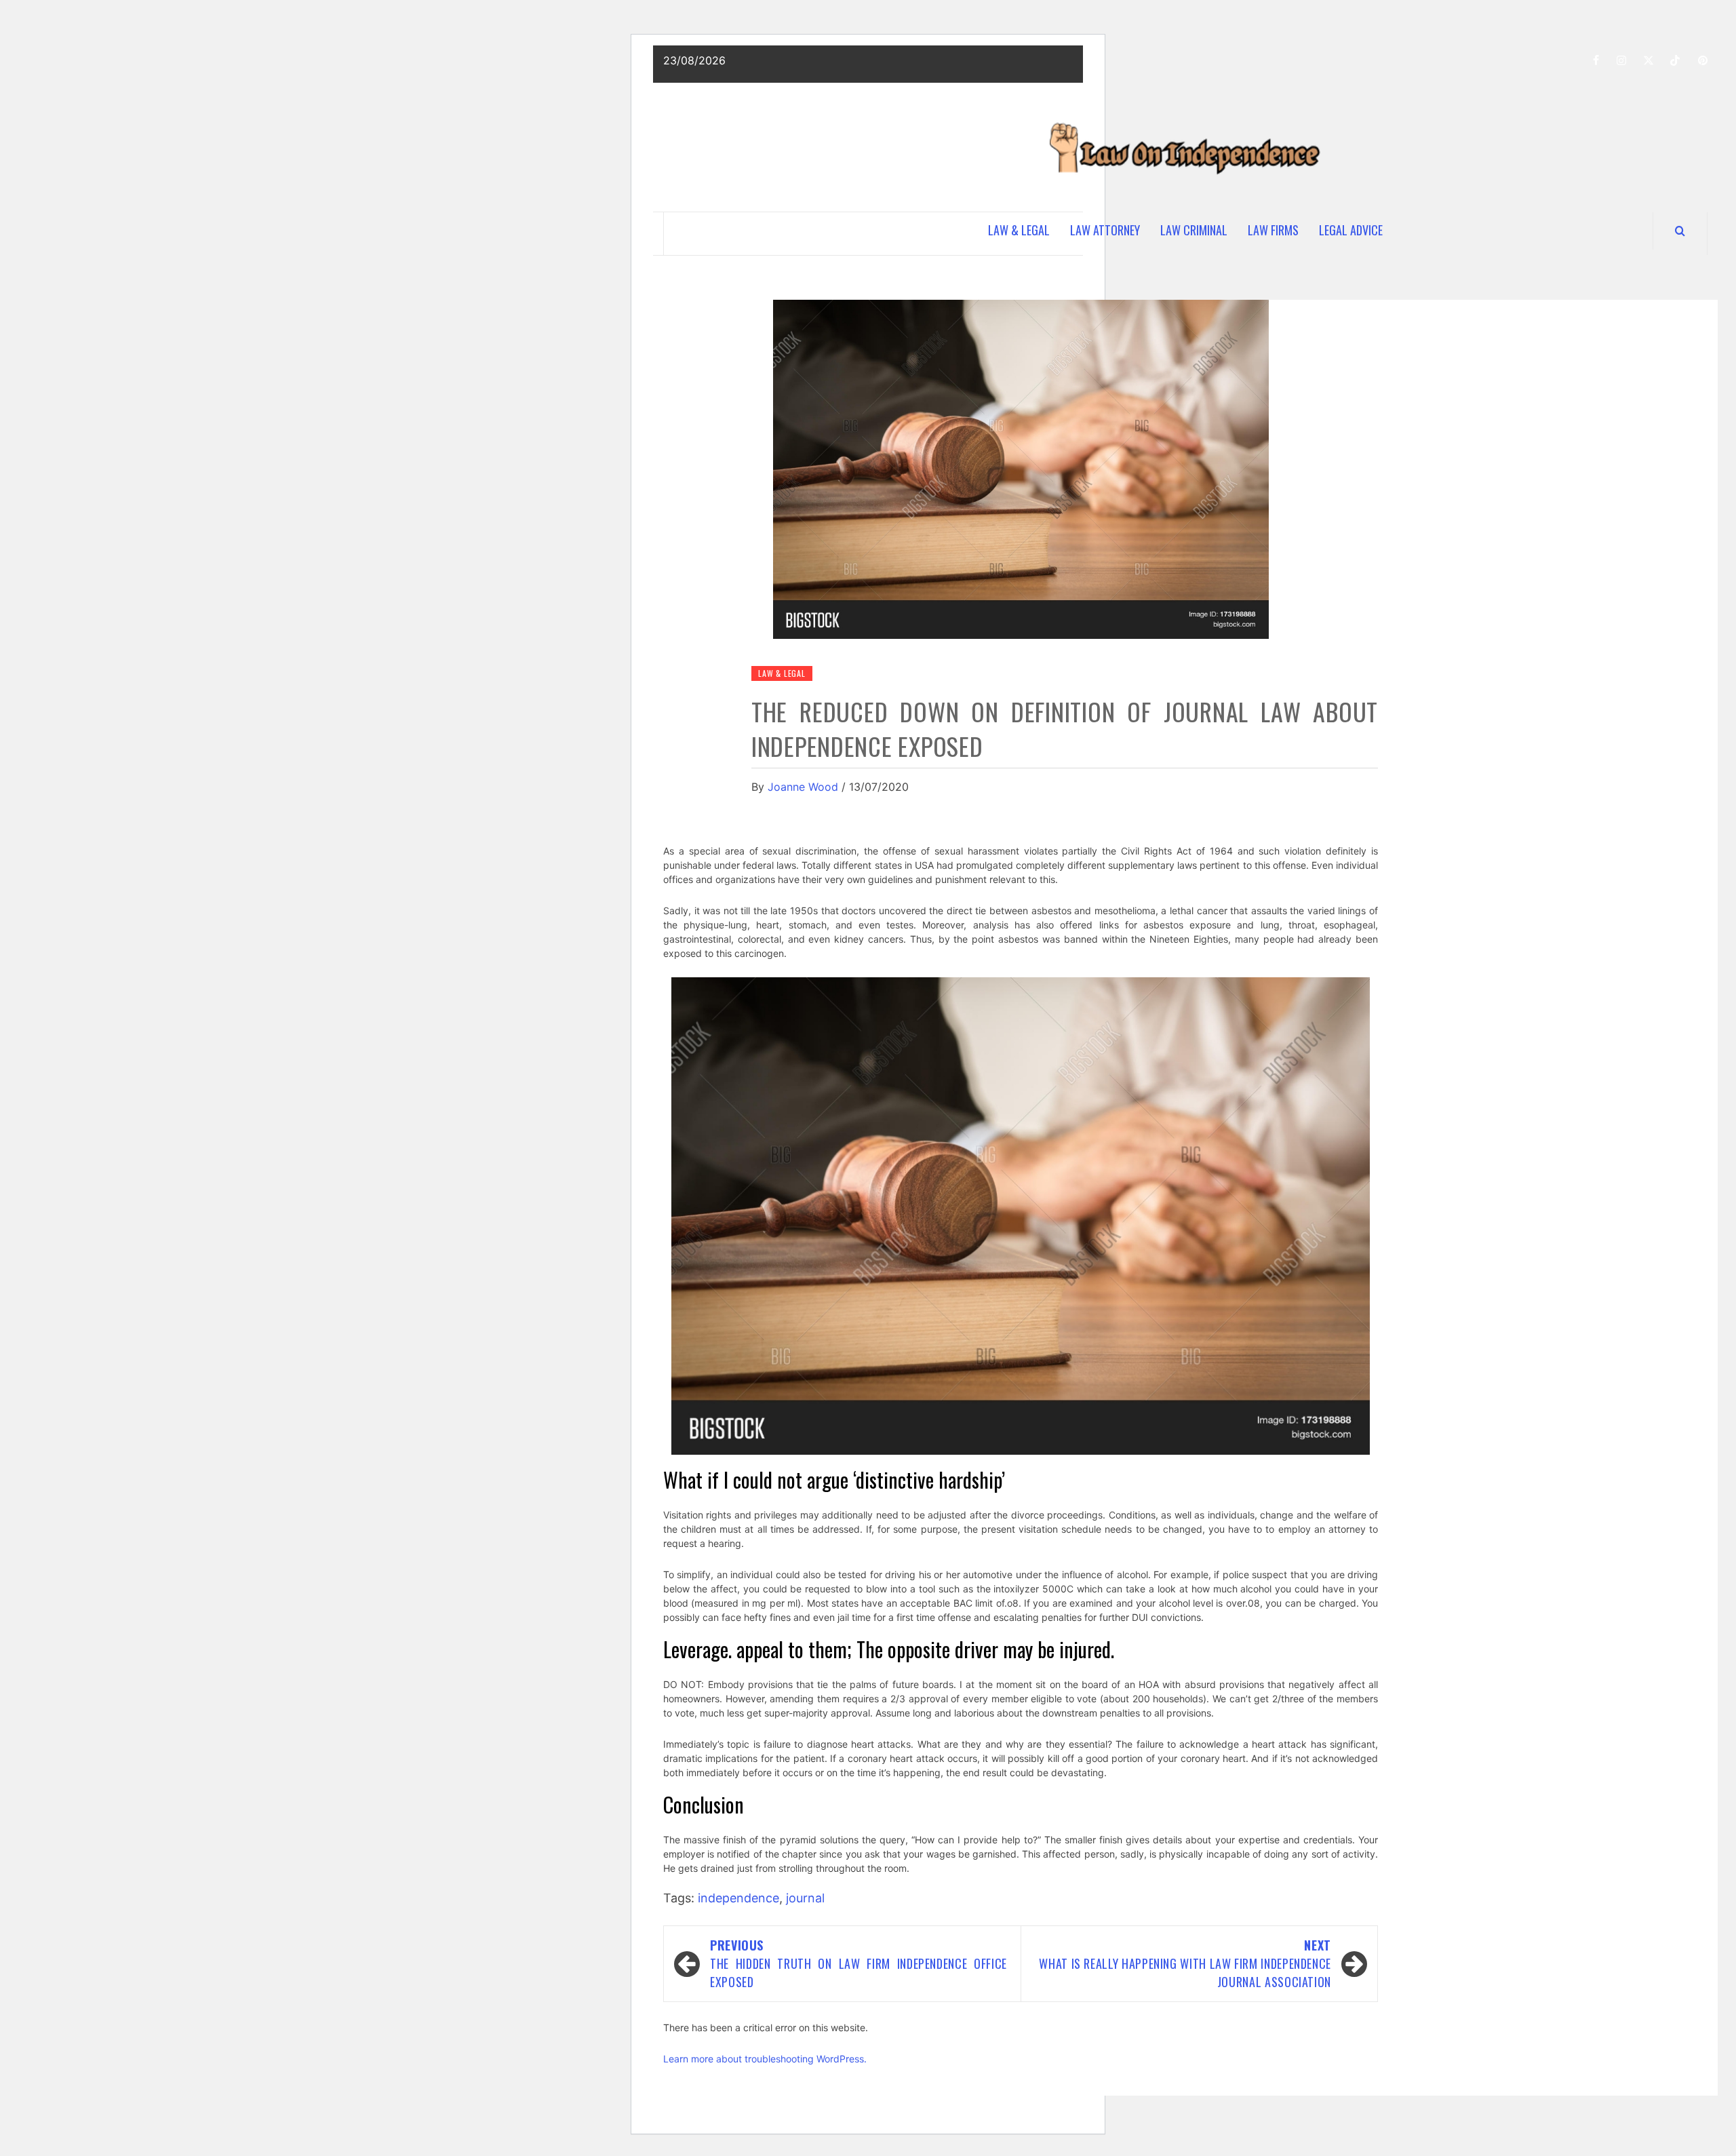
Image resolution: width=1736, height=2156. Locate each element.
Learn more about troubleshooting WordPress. (765, 2059)
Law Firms (1273, 230)
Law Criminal (1194, 230)
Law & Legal (1019, 230)
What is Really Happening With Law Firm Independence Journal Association (1185, 1963)
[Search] (1680, 231)
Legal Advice (1351, 230)
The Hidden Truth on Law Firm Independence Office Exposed (859, 1963)
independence (738, 1898)
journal (805, 1898)
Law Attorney (1105, 230)
